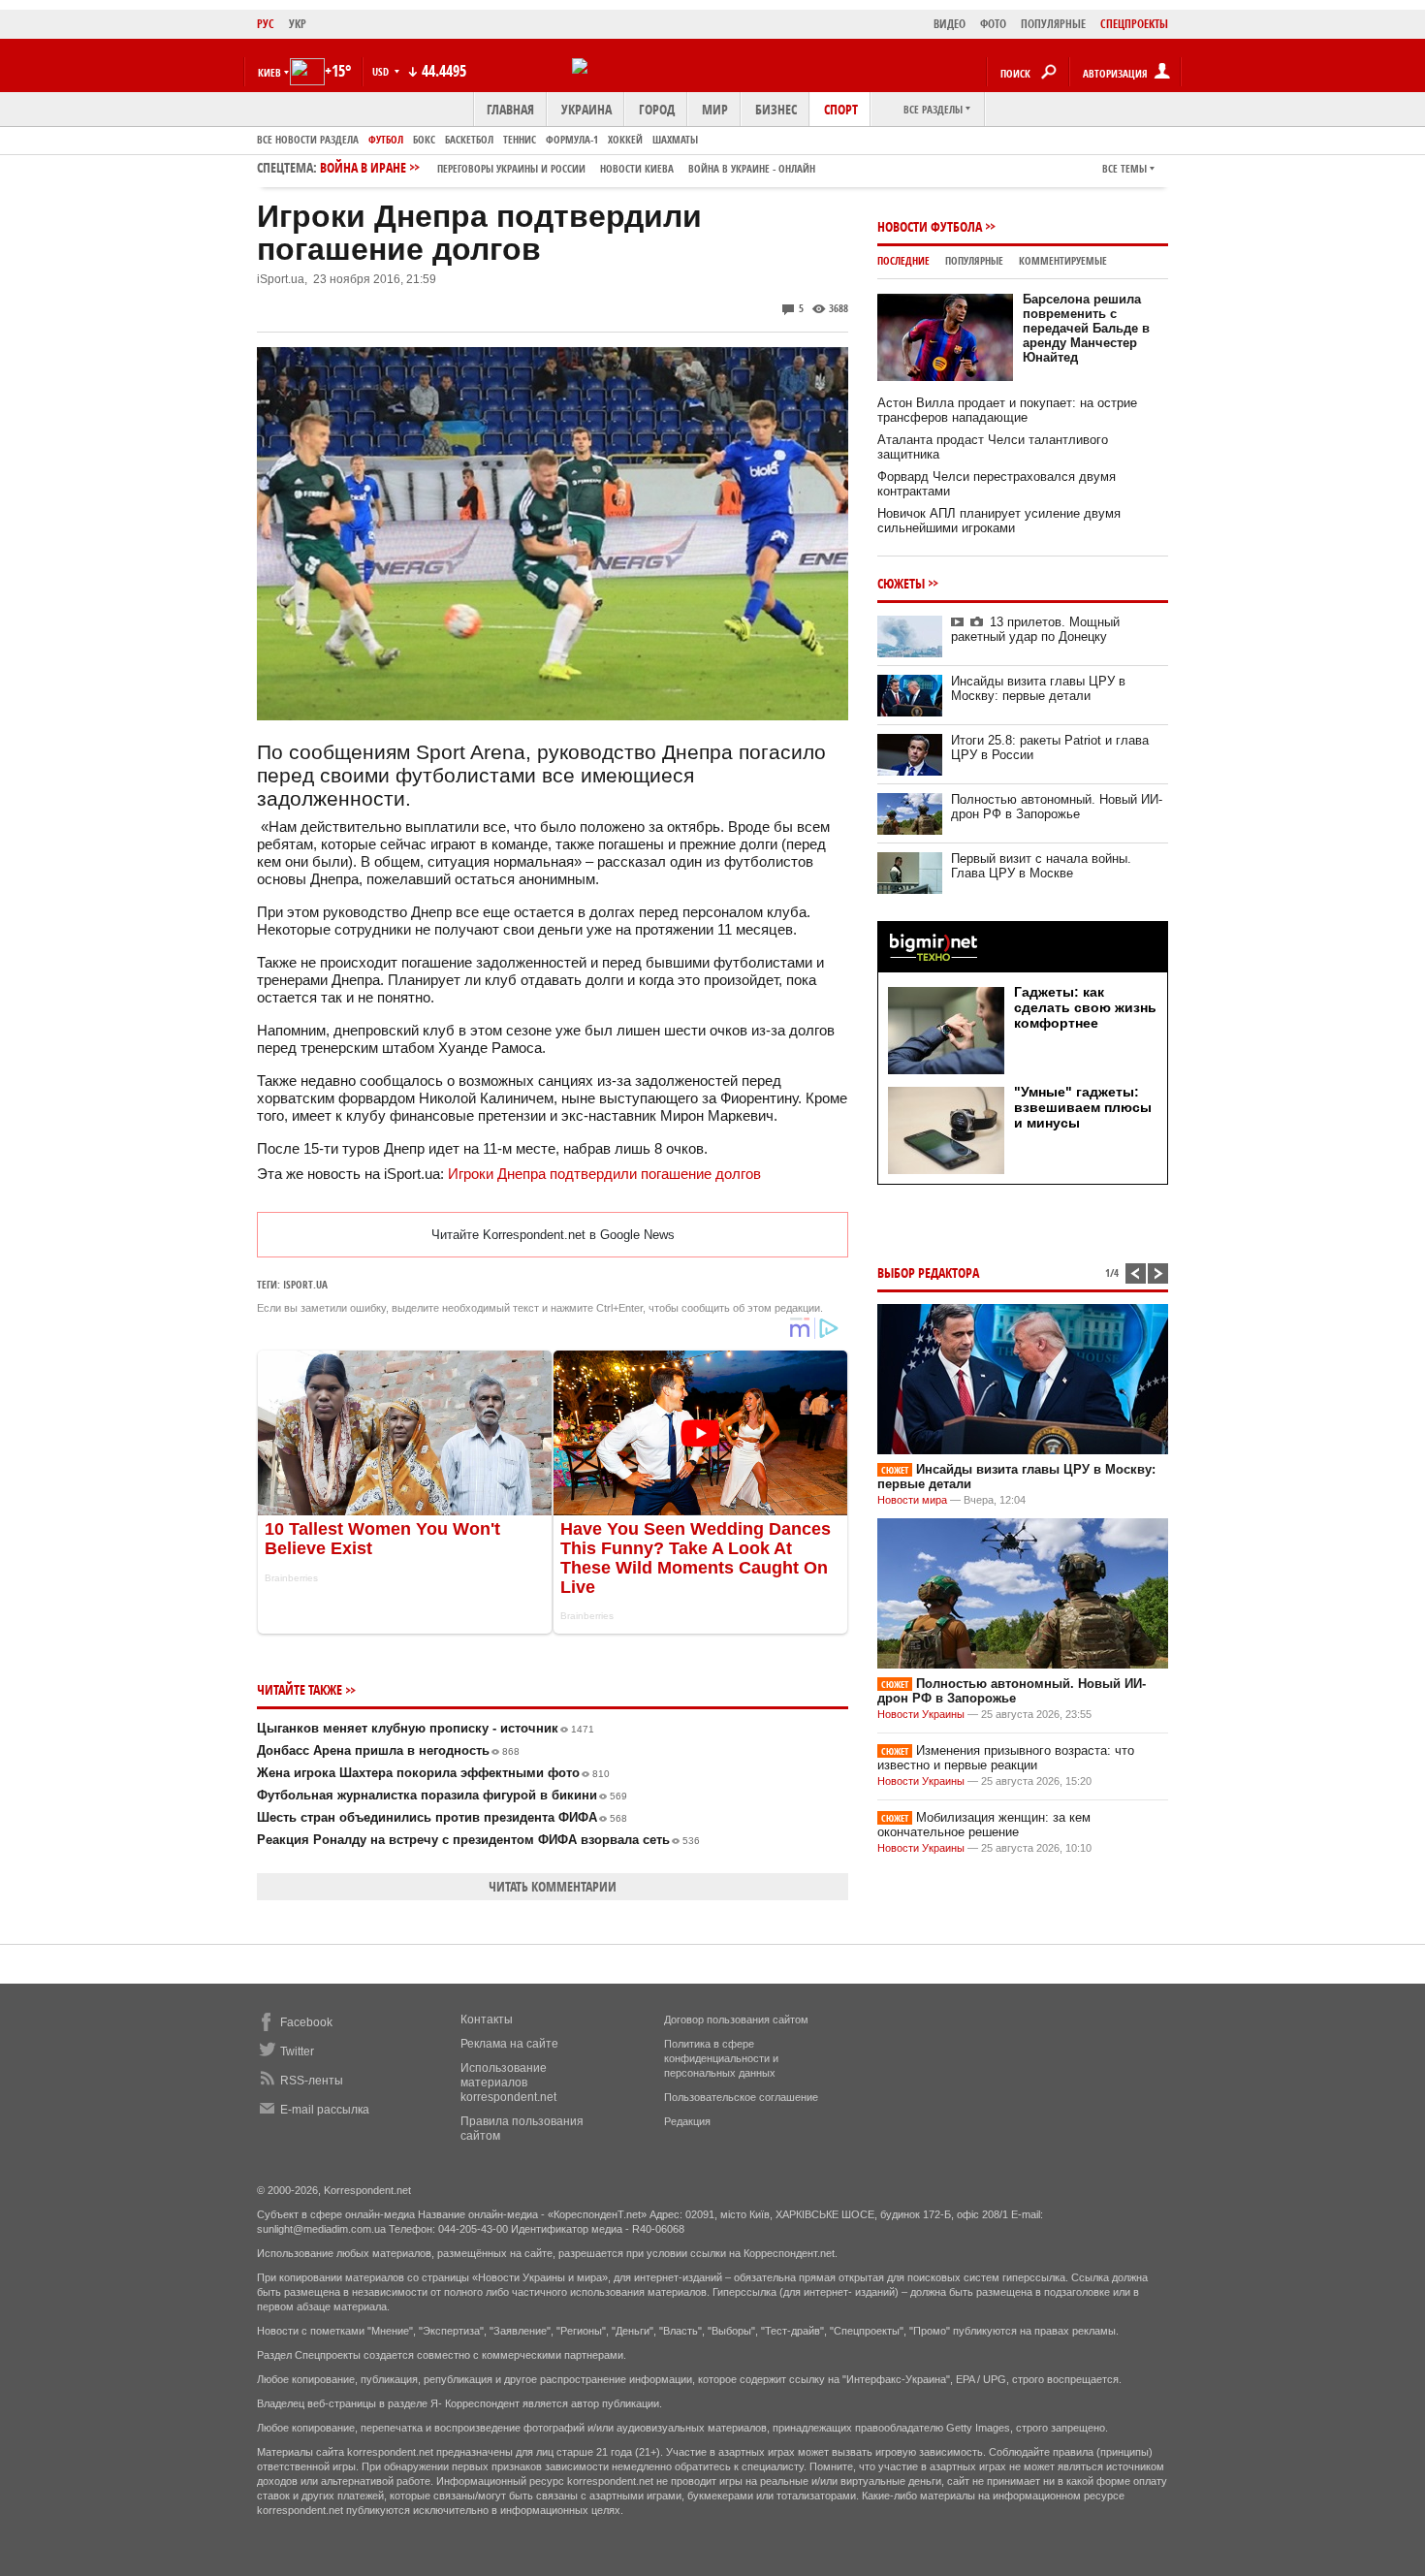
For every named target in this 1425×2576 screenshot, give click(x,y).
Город (657, 109)
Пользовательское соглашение (741, 2097)
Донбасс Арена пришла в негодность (388, 1750)
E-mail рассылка (325, 2110)
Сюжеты (901, 583)
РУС (266, 24)
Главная (510, 109)
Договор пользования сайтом (736, 2019)
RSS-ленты (312, 2081)
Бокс (424, 139)
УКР (298, 24)
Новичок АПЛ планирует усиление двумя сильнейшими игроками (999, 521)
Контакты (487, 2019)
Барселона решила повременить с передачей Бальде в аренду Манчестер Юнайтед (1086, 328)
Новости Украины (921, 1714)
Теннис (520, 139)
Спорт (841, 109)
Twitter (297, 2051)
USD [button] (382, 71)
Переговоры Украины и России (511, 168)
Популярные (974, 260)
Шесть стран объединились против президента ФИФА (442, 1817)
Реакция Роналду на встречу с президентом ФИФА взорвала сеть (478, 1840)
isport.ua (305, 1284)
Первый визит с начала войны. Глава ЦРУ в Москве (1041, 866)
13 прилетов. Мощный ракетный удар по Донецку (1035, 629)
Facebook (306, 2022)
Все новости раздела (308, 139)
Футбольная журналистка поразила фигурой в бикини (442, 1795)
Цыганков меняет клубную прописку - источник (426, 1728)
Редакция (687, 2121)
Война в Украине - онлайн (752, 168)
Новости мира (912, 1500)
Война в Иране (568, 167)
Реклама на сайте (509, 2044)
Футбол (386, 139)
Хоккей (625, 139)
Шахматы (675, 139)
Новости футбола (930, 226)
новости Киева (637, 168)
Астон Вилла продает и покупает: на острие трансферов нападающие (1007, 410)
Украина (586, 109)
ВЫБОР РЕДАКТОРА (928, 1272)
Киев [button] (269, 72)
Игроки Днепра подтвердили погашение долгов (604, 1174)
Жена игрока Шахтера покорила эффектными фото (433, 1773)
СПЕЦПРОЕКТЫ (1134, 24)
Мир (715, 109)
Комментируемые (1063, 260)
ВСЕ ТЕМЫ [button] (1124, 168)
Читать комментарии (553, 1886)
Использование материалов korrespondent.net (508, 2083)
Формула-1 (572, 139)
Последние (903, 260)
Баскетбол (469, 139)
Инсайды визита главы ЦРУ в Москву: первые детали (1038, 688)
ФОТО (993, 24)
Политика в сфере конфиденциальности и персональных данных (721, 2058)
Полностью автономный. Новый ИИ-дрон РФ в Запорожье (1057, 807)
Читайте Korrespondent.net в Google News (553, 1235)
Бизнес (776, 109)
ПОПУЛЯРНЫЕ (1053, 24)
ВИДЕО (950, 24)
